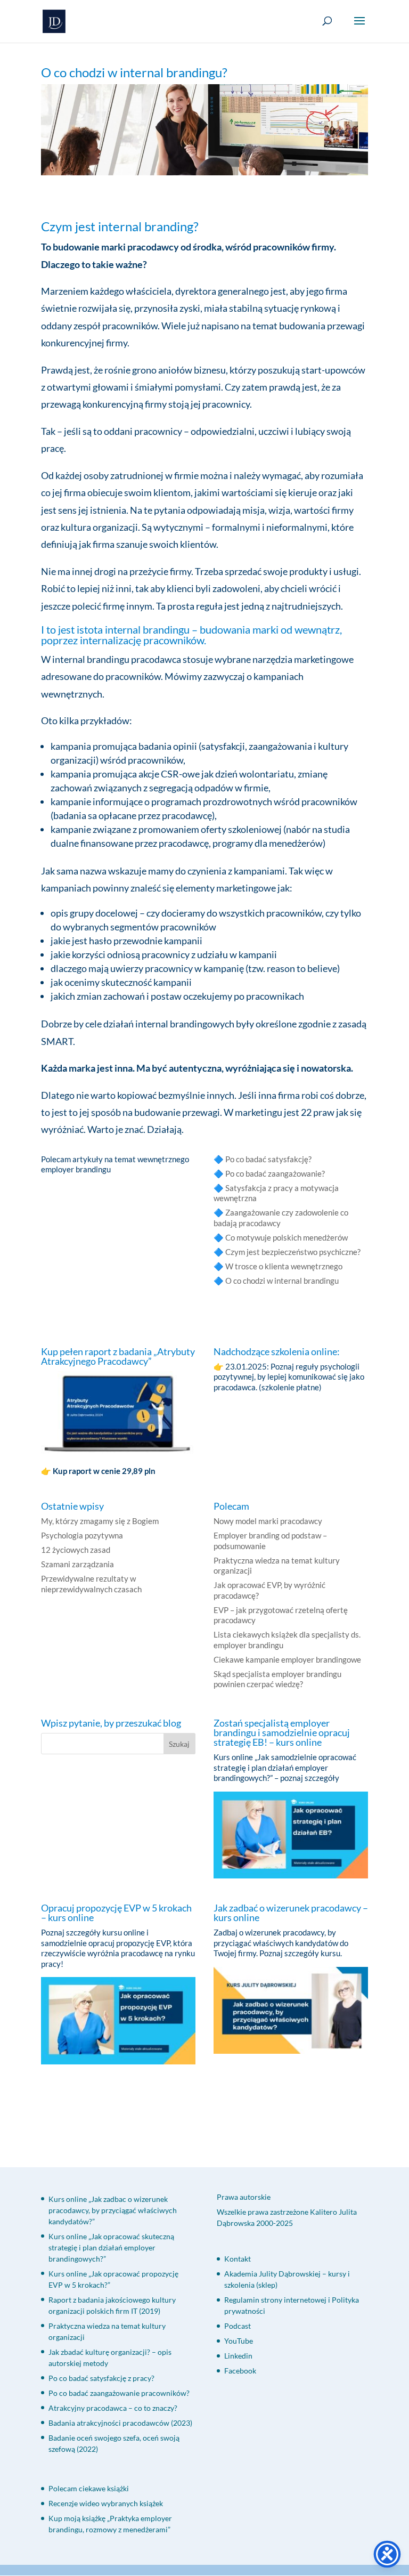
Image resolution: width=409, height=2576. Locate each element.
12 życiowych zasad (76, 1550)
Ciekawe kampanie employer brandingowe (287, 1659)
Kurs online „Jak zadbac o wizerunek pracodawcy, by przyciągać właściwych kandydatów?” (113, 2210)
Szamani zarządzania (77, 1564)
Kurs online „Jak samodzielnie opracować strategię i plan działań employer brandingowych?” (285, 1767)
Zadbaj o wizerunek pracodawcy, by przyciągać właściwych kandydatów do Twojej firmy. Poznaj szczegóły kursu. (281, 1943)
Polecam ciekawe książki (89, 2488)
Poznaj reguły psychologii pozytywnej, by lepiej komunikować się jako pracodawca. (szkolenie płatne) (289, 1377)
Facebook (240, 2371)
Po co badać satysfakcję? (268, 1159)
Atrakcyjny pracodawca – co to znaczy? (113, 2408)
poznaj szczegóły (310, 1778)
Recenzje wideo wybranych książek (106, 2503)
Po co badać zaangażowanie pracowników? (119, 2393)
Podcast (238, 2326)
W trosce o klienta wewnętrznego (284, 1266)
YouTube (239, 2341)
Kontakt (238, 2259)
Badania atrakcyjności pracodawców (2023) (120, 2423)
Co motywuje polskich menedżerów (287, 1237)
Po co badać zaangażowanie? (275, 1173)
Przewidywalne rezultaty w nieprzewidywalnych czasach (91, 1584)
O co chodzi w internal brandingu (282, 1281)
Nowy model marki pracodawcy (268, 1521)
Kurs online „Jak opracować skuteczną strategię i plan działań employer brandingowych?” (111, 2247)
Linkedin (238, 2356)
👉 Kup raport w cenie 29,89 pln (99, 1471)
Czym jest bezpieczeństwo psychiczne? (293, 1252)
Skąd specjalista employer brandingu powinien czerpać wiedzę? (277, 1679)
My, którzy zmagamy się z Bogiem (100, 1521)
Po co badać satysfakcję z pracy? (101, 2378)
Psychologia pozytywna (82, 1535)
